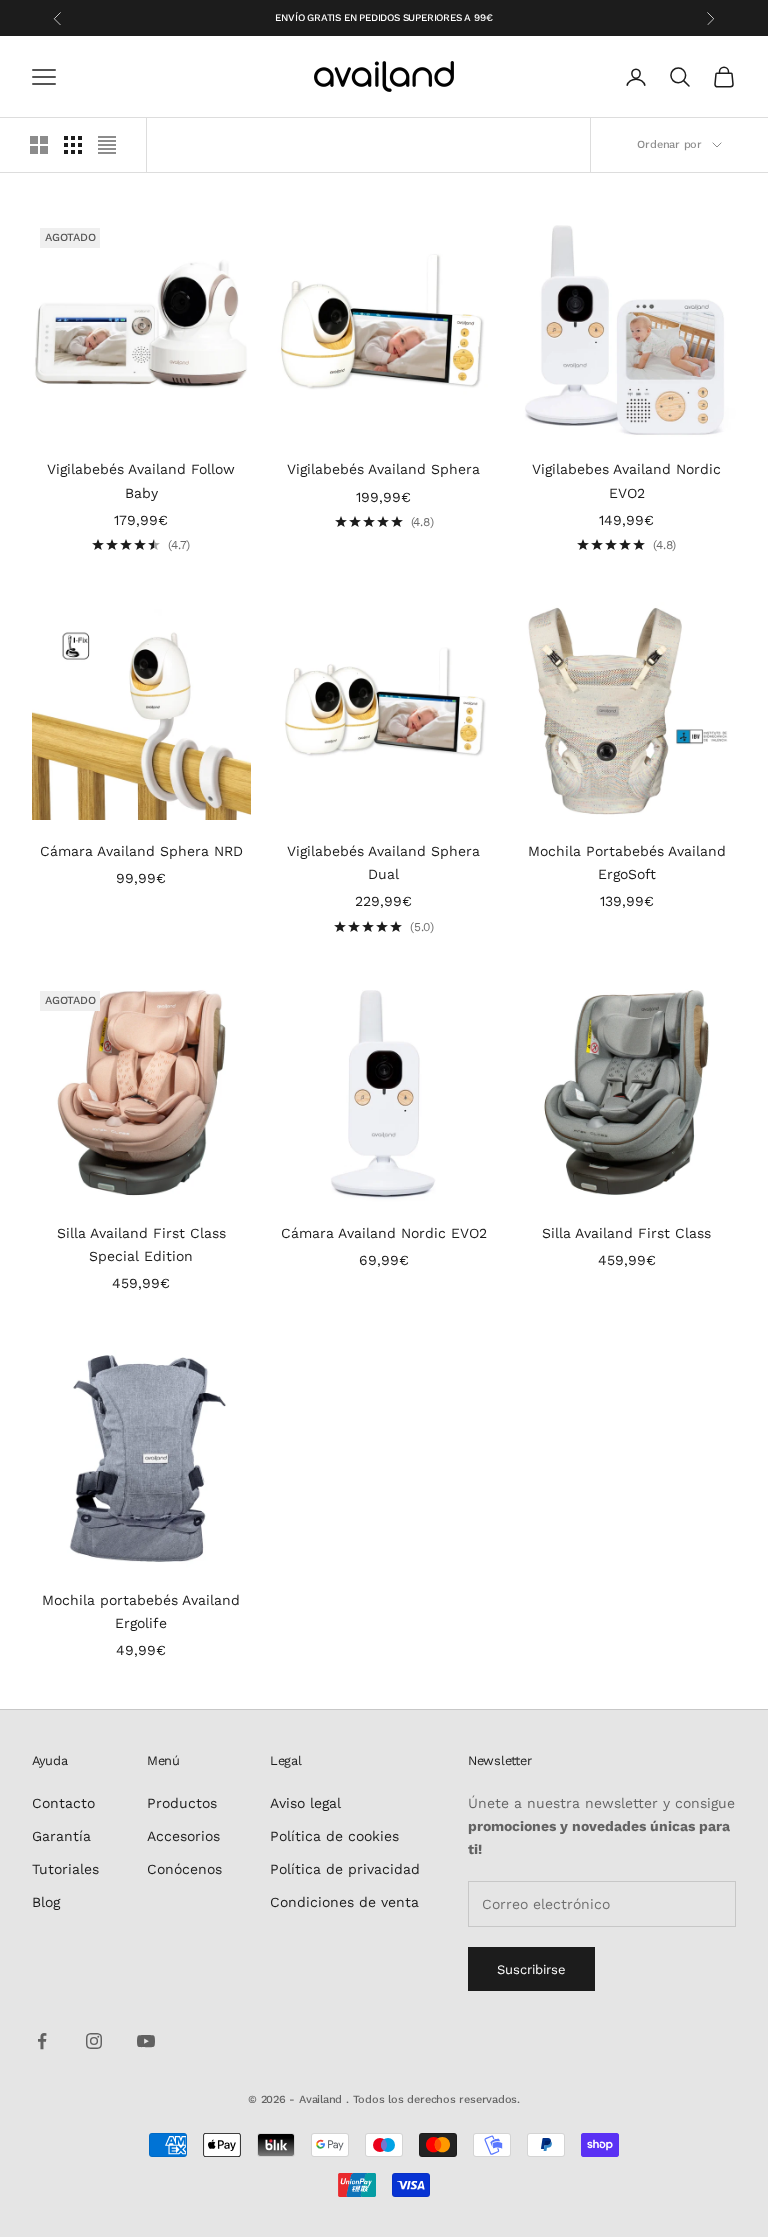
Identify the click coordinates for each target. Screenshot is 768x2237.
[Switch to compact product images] (107, 145)
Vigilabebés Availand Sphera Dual (383, 862)
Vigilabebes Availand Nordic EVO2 (626, 480)
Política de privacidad (345, 1869)
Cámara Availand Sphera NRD (141, 851)
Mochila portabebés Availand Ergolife (141, 1611)
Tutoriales (65, 1869)
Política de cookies (334, 1836)
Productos (182, 1803)
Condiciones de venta (344, 1902)
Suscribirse (531, 1969)
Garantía (61, 1836)
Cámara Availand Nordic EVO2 (384, 1233)
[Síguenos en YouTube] (146, 2041)
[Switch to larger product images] (39, 145)
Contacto (63, 1803)
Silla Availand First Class (626, 1233)
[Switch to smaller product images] (73, 145)
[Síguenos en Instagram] (94, 2041)
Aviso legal (305, 1803)
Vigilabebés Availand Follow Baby (141, 480)
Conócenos (184, 1869)
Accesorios (183, 1836)
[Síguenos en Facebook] (42, 2041)
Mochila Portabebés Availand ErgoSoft (627, 862)
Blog (46, 1902)
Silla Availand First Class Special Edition (141, 1244)
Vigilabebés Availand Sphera (383, 469)
